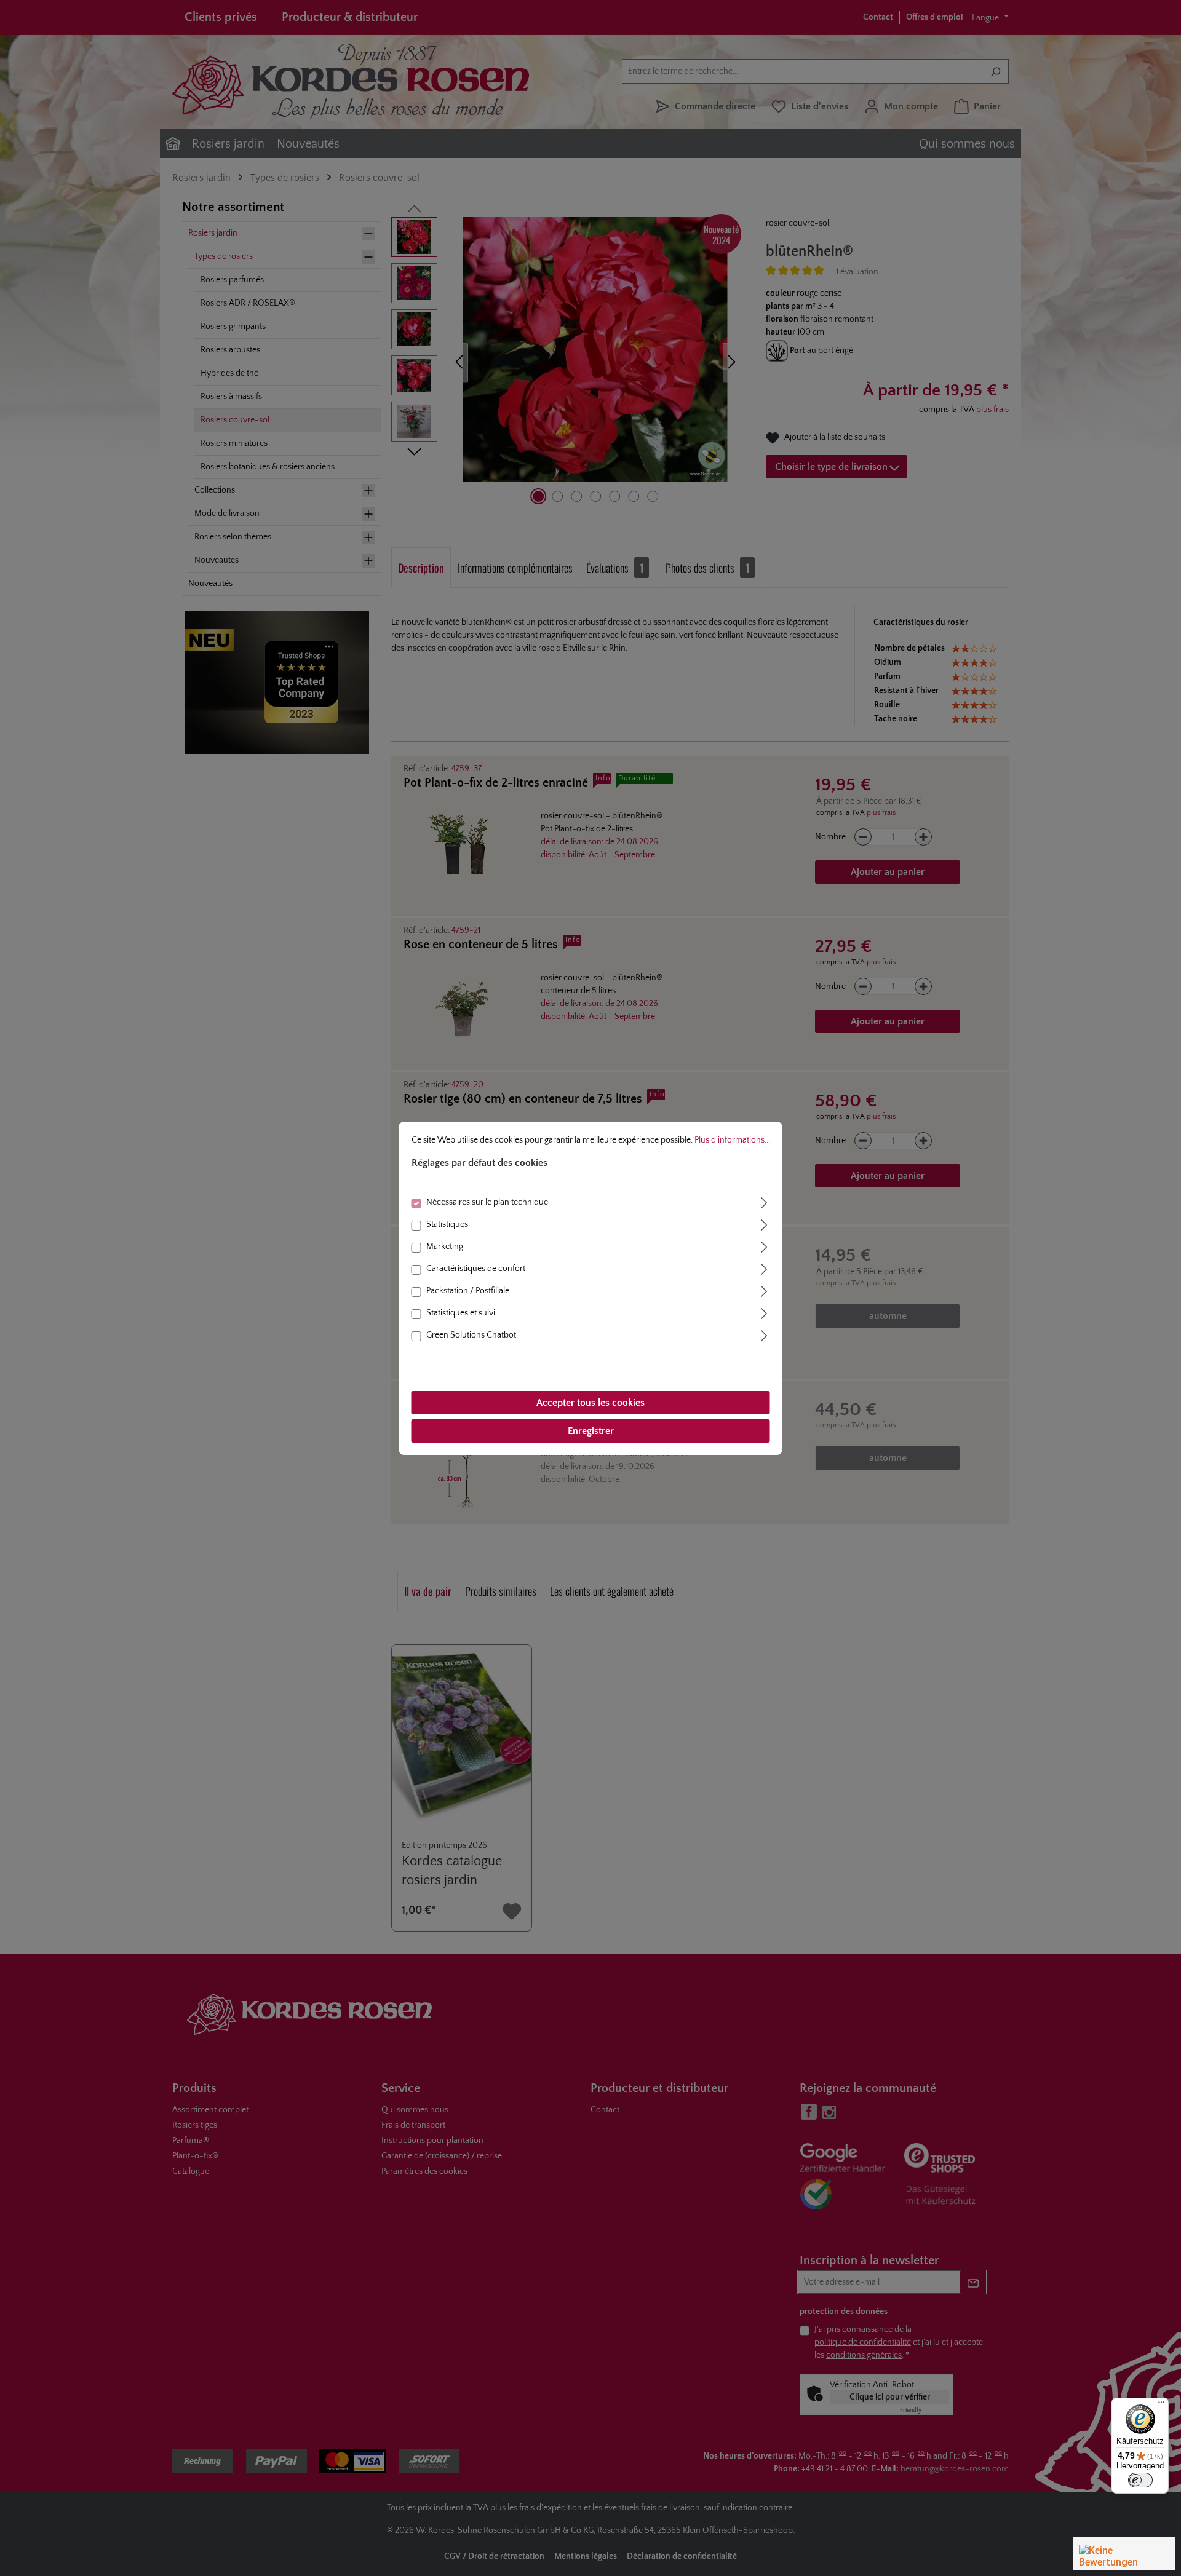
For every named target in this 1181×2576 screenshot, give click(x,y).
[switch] (1140, 2480)
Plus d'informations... (732, 1139)
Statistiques (447, 1224)
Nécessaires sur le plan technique (487, 1202)
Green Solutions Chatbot (471, 1335)
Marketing (445, 1246)
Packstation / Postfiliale (468, 1291)
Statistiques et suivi (461, 1313)
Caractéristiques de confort (476, 1269)
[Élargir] (765, 1201)
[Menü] (1161, 2405)
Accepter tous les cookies (590, 1403)
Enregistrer (591, 1431)
